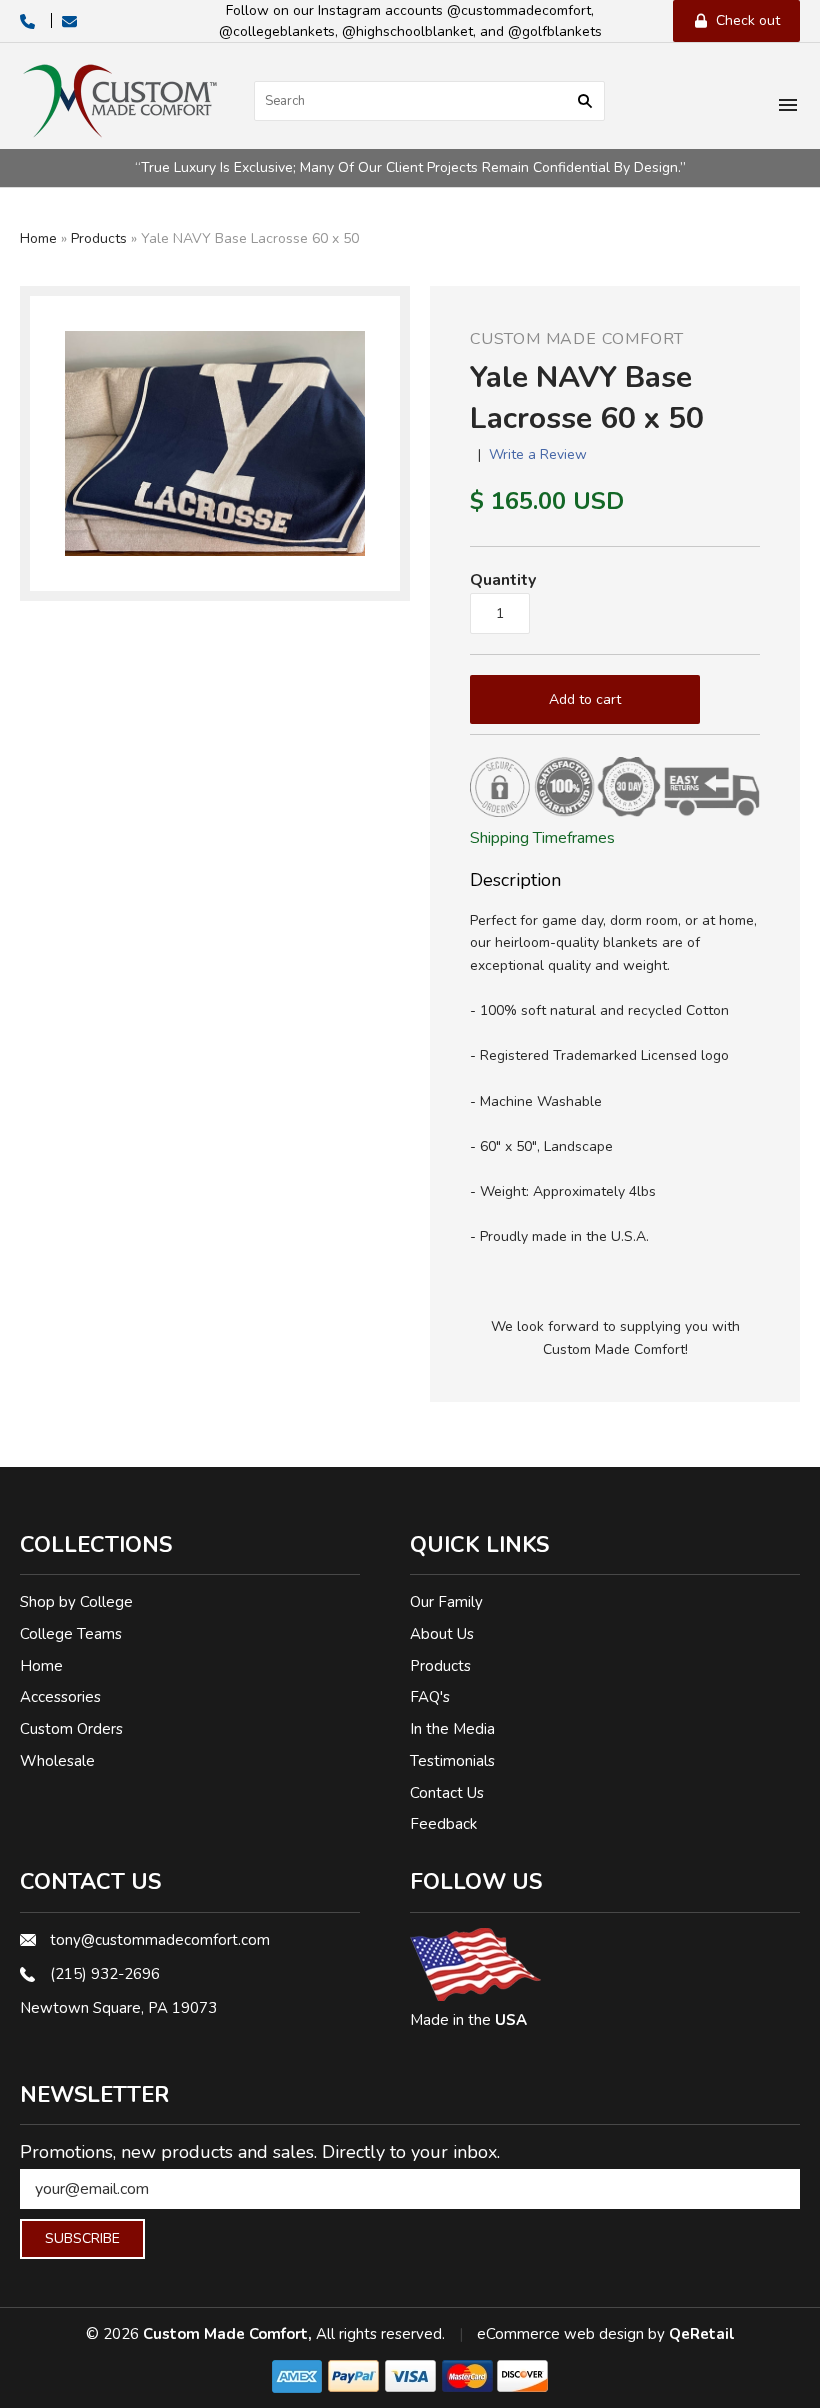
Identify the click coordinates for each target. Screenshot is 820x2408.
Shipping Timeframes (542, 838)
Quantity (503, 580)
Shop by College (76, 1602)
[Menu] (788, 107)
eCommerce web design (560, 2334)
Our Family (446, 1602)
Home (38, 238)
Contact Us (447, 1793)
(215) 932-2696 (105, 1974)
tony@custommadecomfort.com (160, 1940)
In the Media (452, 1729)
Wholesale (57, 1761)
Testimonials (452, 1761)
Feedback (443, 1824)
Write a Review (538, 454)
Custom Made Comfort (577, 339)
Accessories (60, 1697)
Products (99, 238)
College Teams (71, 1634)
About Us (442, 1634)
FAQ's (430, 1697)
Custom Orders (71, 1729)
